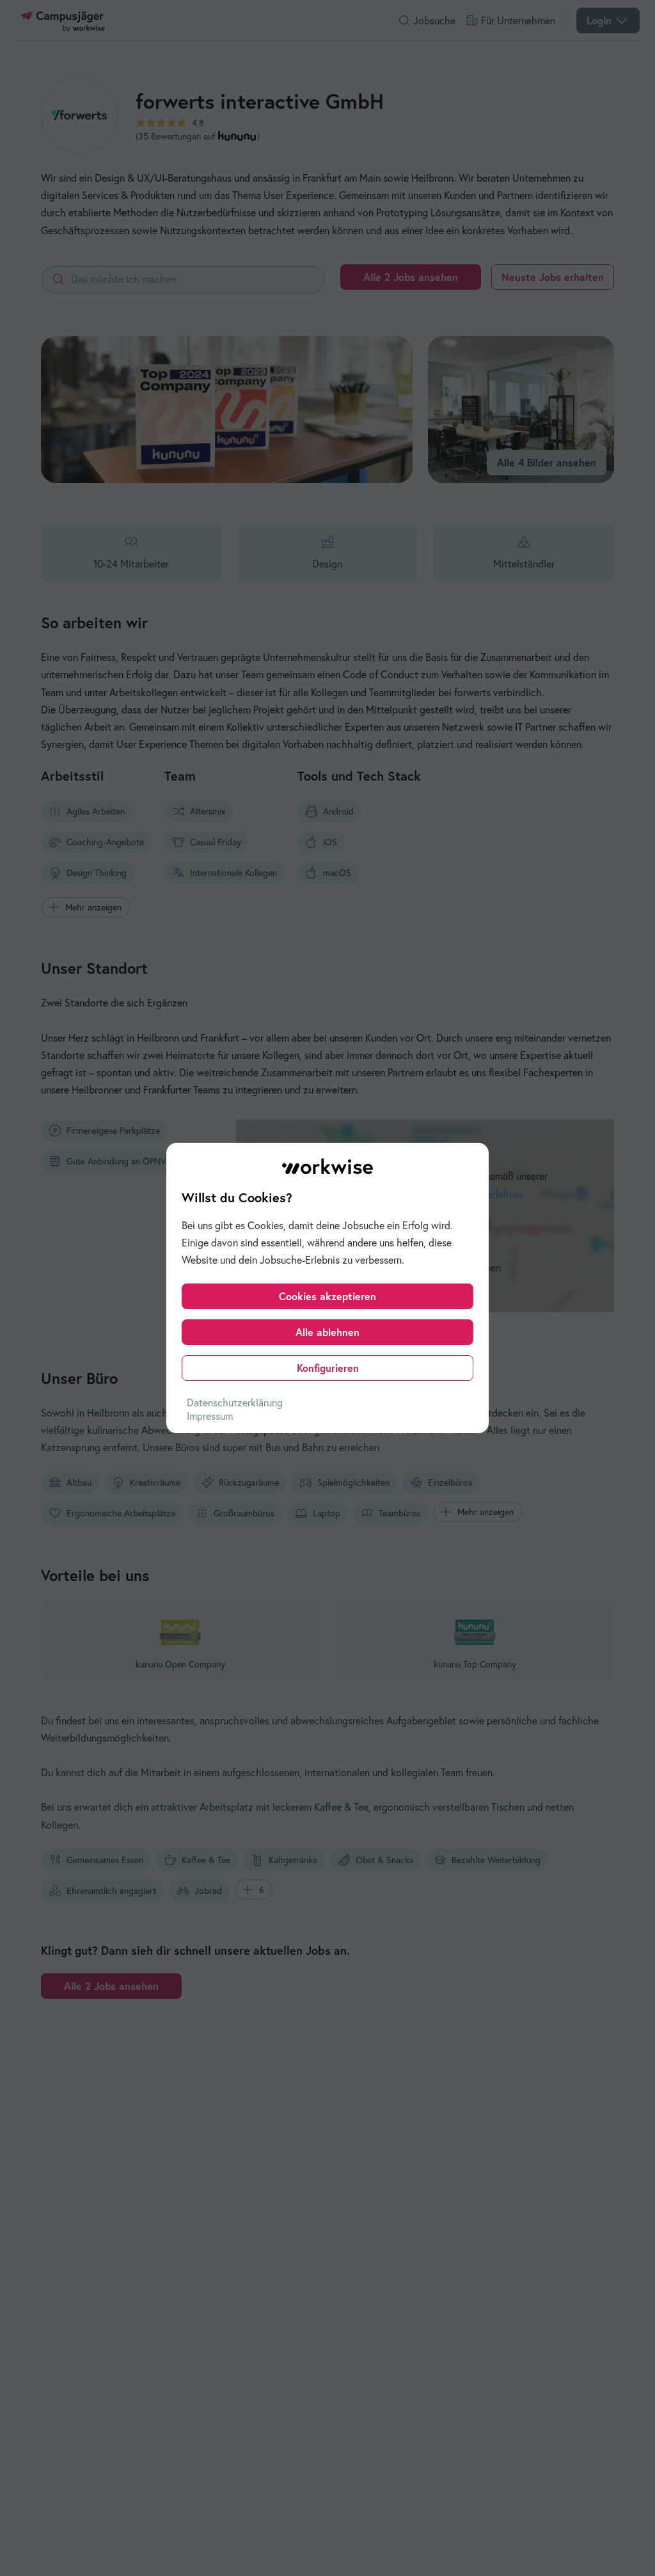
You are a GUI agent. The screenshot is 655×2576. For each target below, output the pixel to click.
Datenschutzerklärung (235, 1403)
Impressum (210, 1416)
